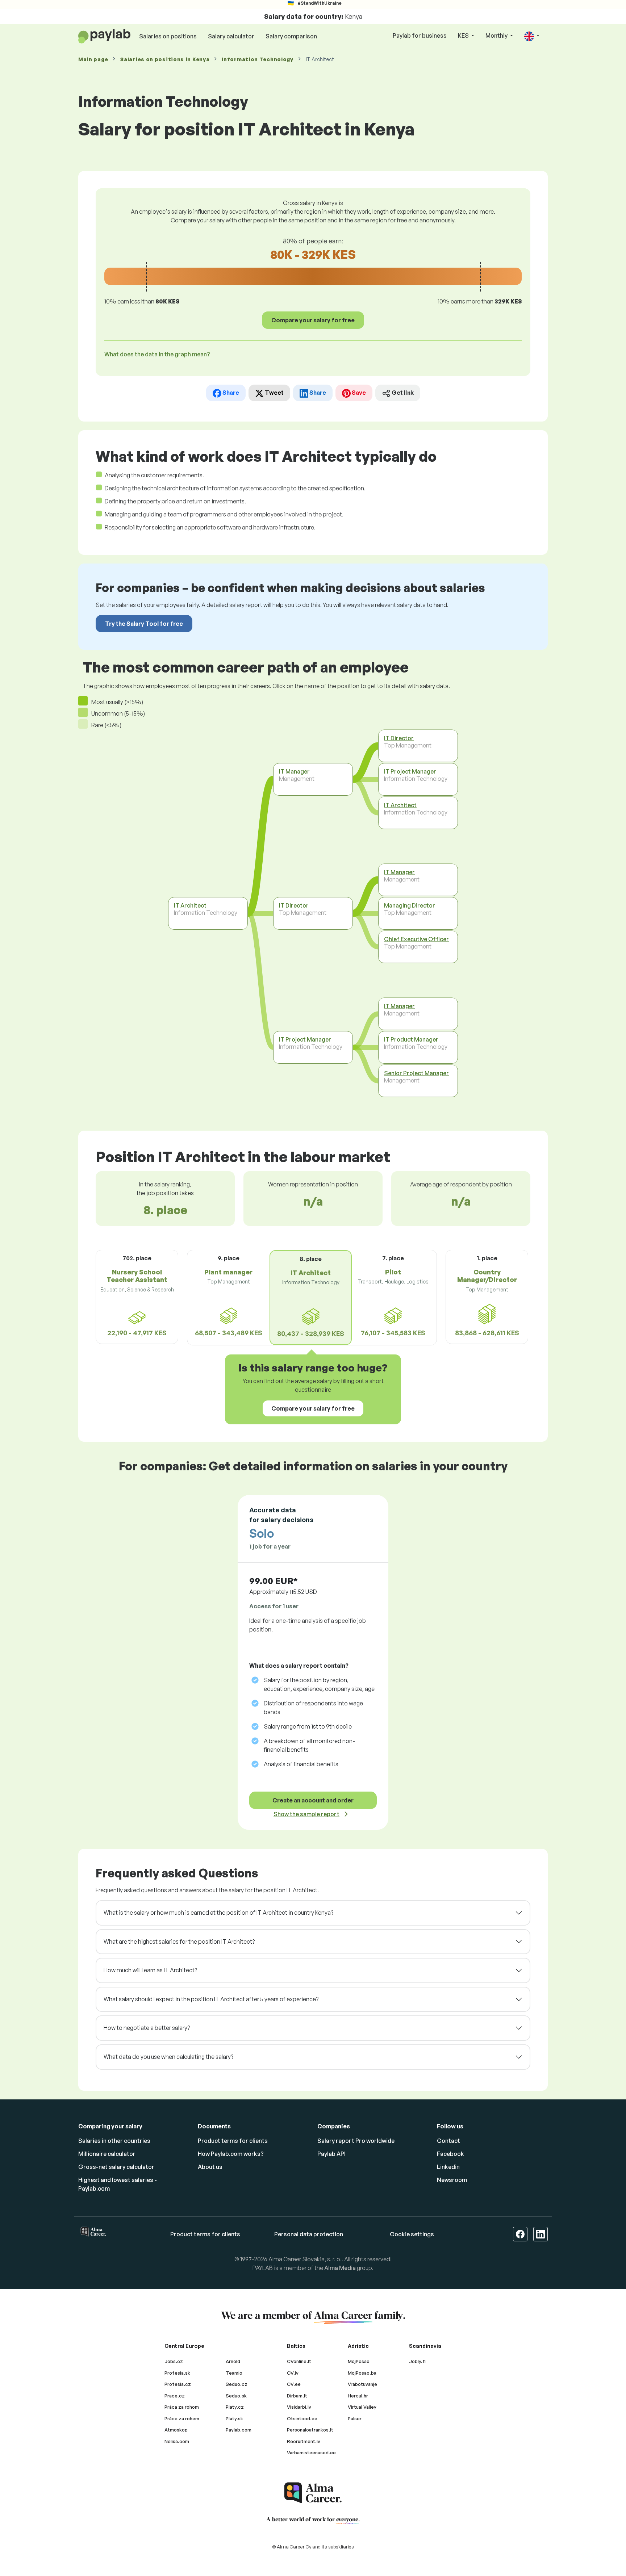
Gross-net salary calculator (116, 2167)
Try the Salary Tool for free (144, 624)
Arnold (233, 2361)
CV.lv (293, 2373)
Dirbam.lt (297, 2396)
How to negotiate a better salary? (147, 2028)
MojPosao (359, 2361)
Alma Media (340, 2268)
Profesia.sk (177, 2373)
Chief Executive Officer (416, 939)
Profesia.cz (178, 2384)
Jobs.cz (174, 2361)
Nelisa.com (177, 2441)
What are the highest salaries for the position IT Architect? (179, 1942)
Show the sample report (306, 1814)
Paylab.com (239, 2430)
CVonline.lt (299, 2361)
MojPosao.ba (362, 2373)
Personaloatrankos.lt (310, 2430)
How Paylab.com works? (231, 2154)
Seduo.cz (237, 2384)
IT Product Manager (411, 1039)
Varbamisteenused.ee (311, 2453)
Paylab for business (420, 35)
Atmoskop (176, 2430)
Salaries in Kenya (165, 59)
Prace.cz (175, 2396)
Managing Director (410, 905)
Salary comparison (291, 36)
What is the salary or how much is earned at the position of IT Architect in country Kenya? (218, 1913)
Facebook (450, 2154)
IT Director (294, 905)
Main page (93, 59)
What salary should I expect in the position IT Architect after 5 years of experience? (211, 1999)
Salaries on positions (168, 36)
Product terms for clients (233, 2141)
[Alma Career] (313, 2493)
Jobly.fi (417, 2361)
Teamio (234, 2373)
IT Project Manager (305, 1039)
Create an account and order (313, 1800)
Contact (448, 2141)
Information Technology (257, 59)
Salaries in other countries (114, 2141)
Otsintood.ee (302, 2418)
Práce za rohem (182, 2418)
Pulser (355, 2418)
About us (210, 2167)
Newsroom (452, 2180)
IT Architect (190, 905)
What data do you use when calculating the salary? (168, 2057)
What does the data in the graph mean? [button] (157, 354)
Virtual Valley (362, 2407)
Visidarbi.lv (299, 2407)
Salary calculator (231, 36)
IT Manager (294, 771)
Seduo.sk (236, 2396)
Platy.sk (234, 2418)
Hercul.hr (358, 2396)
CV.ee (294, 2384)
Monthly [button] (497, 35)
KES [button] (464, 35)
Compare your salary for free (313, 320)
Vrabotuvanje (362, 2384)
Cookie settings (412, 2234)
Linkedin (448, 2167)
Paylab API (331, 2154)
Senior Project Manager (416, 1073)
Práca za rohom (182, 2407)
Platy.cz (235, 2407)
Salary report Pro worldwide (356, 2141)
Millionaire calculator (107, 2154)
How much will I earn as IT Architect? (150, 1970)
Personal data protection (309, 2234)
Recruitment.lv (304, 2441)
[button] (532, 36)
